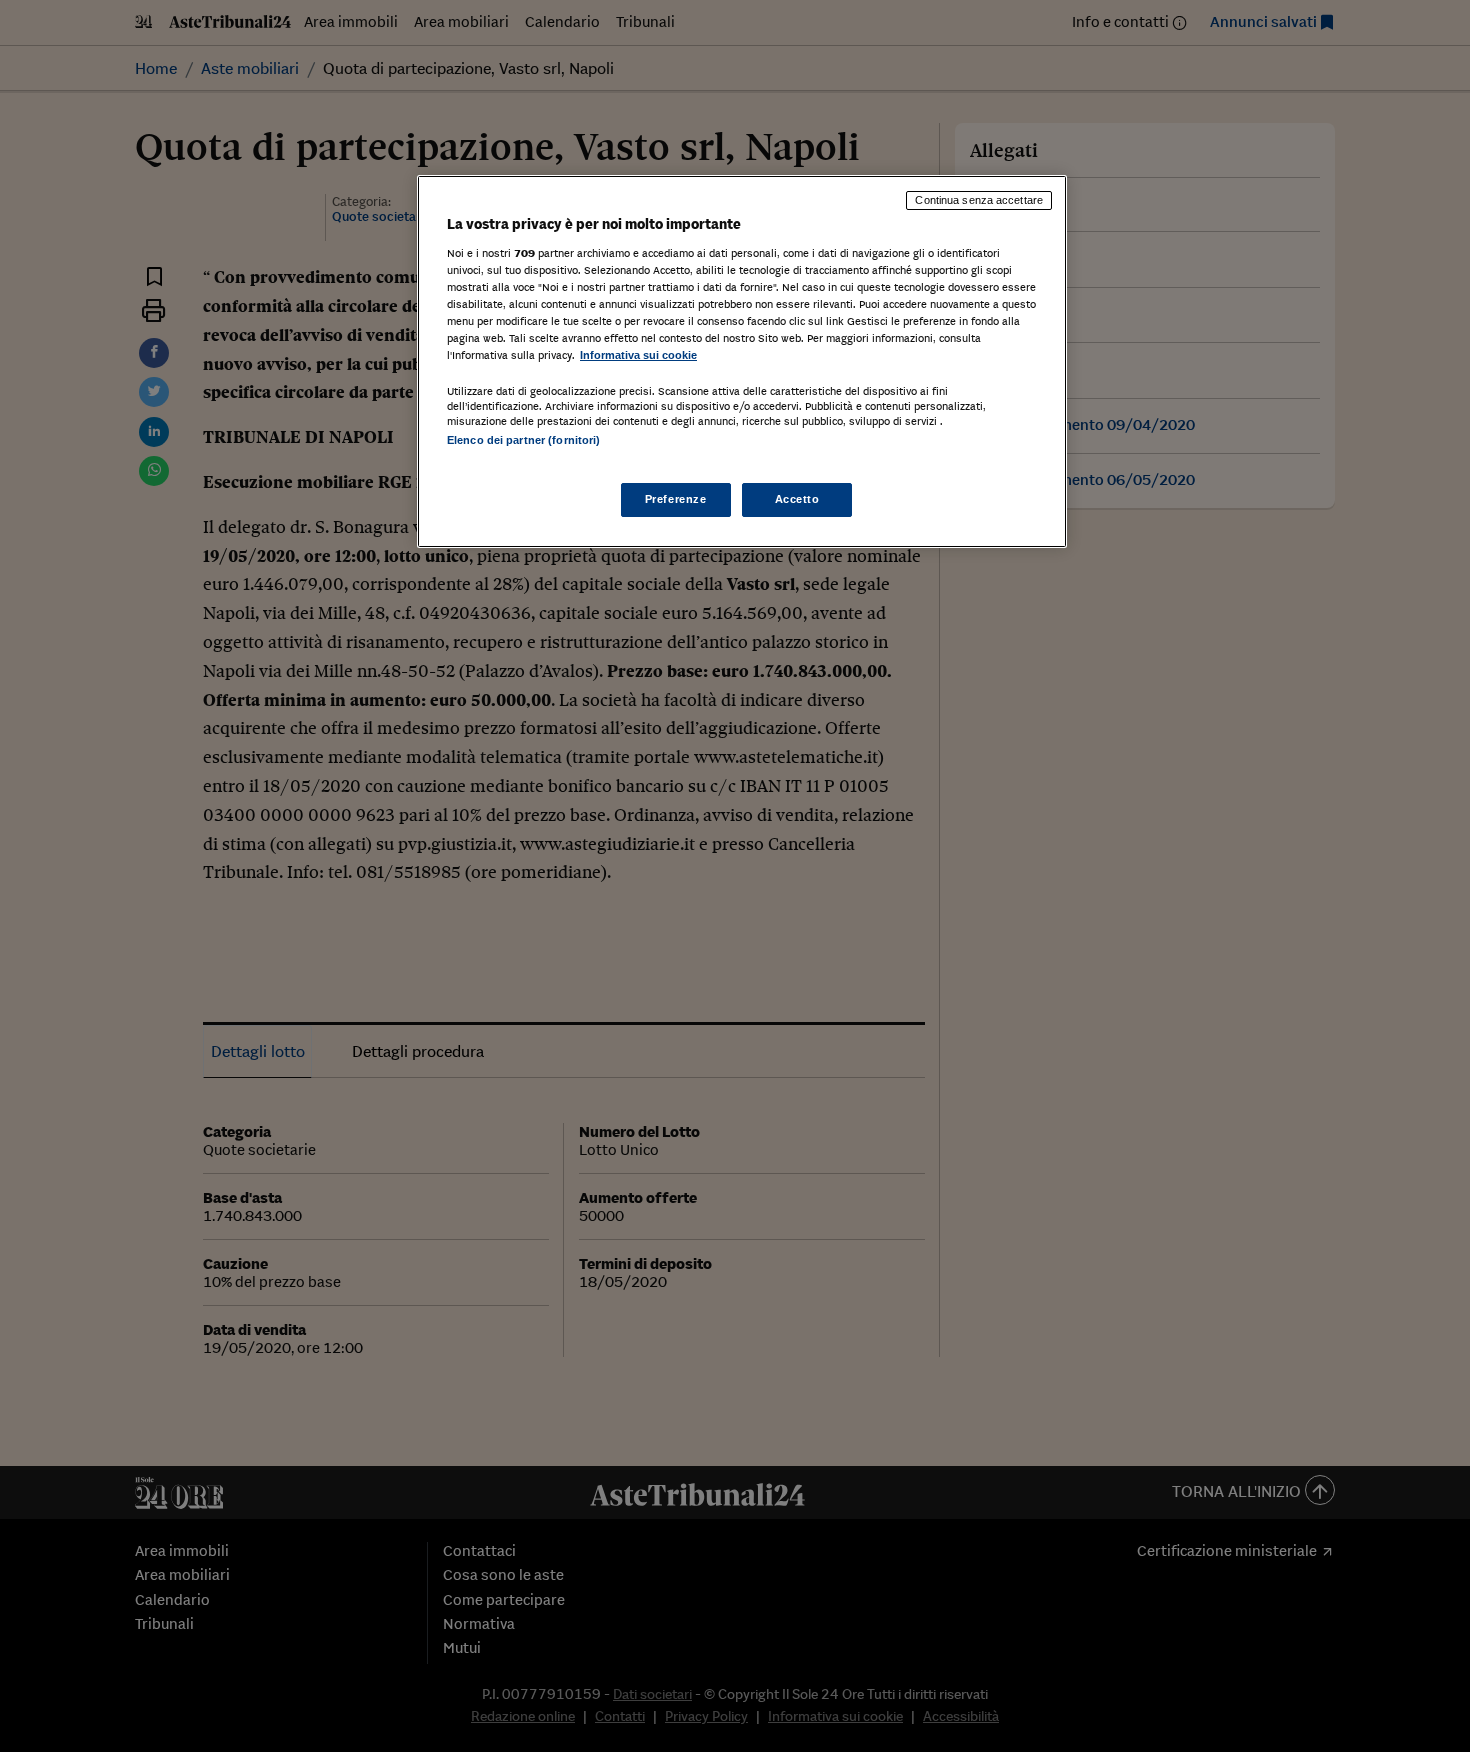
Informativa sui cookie (638, 355)
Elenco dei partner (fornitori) (523, 440)
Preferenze (676, 499)
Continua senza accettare (979, 200)
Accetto (797, 499)
